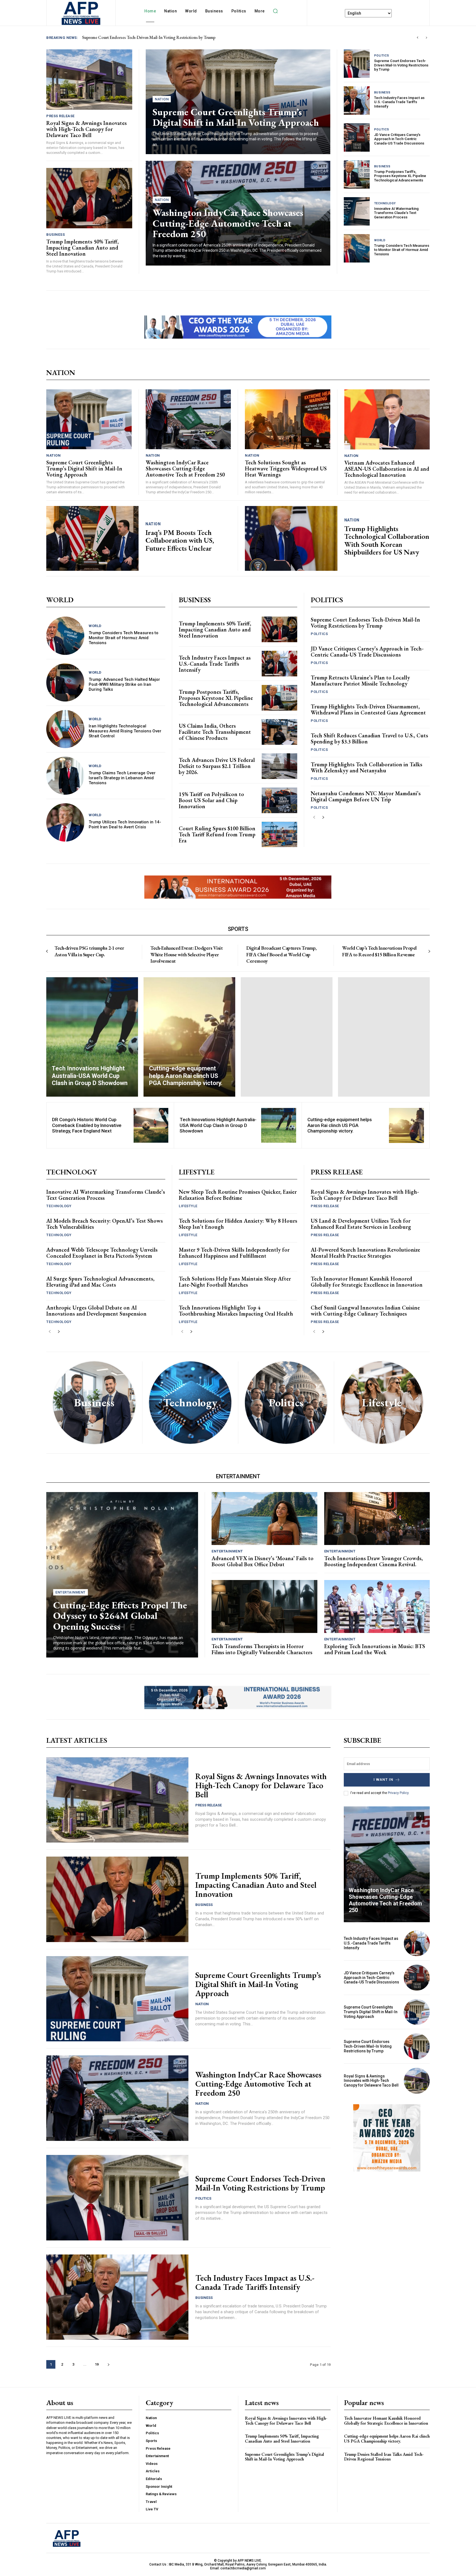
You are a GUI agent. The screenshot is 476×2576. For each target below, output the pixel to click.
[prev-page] (314, 817)
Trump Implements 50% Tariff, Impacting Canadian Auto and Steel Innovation (151, 37)
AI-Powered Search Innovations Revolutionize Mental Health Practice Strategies (365, 1253)
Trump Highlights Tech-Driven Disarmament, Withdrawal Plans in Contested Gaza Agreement (368, 709)
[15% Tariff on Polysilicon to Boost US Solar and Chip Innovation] (279, 800)
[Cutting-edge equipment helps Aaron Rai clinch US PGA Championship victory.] (189, 1037)
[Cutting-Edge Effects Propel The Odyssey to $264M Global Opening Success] (122, 1575)
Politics (382, 56)
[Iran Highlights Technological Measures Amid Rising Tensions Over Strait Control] (65, 729)
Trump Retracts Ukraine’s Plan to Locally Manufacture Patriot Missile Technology (360, 681)
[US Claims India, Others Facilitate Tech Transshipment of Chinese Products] (279, 732)
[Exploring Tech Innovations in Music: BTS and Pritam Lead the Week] (377, 1606)
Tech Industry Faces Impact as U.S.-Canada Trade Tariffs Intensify (399, 102)
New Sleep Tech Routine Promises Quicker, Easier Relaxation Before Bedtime (238, 1195)
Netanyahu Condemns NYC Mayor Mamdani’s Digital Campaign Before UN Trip (366, 796)
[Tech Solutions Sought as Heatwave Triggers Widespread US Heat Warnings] (288, 419)
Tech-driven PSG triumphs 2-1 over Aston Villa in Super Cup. (89, 951)
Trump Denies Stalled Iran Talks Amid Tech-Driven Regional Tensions (384, 2457)
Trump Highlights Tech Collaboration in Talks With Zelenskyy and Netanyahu (367, 767)
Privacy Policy (398, 1793)
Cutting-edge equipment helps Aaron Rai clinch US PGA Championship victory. (340, 1125)
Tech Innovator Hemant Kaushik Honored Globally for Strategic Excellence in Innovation (367, 1282)
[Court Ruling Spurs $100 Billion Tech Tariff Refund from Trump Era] (279, 835)
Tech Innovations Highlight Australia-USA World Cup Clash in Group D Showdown (218, 1125)
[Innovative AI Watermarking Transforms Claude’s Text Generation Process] (357, 211)
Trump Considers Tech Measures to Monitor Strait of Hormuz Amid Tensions (402, 250)
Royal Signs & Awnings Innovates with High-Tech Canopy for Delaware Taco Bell (86, 129)
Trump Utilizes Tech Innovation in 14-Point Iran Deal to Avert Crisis (125, 824)
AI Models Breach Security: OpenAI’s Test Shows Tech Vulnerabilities (105, 1224)
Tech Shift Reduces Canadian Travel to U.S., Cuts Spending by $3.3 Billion (369, 738)
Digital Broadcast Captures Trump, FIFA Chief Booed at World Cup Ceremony (282, 954)
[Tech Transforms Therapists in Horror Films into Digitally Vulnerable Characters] (264, 1606)
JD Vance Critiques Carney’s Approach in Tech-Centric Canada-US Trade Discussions (399, 139)
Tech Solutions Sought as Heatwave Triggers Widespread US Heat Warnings (286, 468)
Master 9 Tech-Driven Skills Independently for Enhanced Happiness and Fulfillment (234, 1253)
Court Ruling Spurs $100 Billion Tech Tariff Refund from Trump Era (217, 834)
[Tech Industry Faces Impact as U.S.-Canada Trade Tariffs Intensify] (357, 101)
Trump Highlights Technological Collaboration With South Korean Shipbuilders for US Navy (387, 540)
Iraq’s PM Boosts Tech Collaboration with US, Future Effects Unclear (180, 540)
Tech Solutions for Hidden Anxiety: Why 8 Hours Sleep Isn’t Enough (238, 1224)
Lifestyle (188, 1206)
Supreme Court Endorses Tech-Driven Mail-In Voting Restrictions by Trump (401, 65)
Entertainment (71, 1592)
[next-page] (323, 817)
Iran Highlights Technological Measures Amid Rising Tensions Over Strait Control (125, 731)
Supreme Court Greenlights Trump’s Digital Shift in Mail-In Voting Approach (236, 117)
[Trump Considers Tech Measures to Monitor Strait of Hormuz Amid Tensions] (357, 248)
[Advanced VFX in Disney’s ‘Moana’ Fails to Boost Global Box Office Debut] (264, 1519)
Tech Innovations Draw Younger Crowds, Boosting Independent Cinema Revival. (374, 1561)
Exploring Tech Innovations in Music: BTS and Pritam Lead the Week (375, 1649)
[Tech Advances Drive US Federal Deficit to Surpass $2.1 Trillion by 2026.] (279, 766)
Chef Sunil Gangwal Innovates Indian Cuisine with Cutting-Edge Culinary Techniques (365, 1311)
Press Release (60, 116)
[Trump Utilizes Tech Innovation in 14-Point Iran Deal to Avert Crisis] (65, 822)
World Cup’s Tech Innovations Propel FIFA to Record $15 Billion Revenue (379, 951)
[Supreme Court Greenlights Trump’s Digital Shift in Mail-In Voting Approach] (89, 419)
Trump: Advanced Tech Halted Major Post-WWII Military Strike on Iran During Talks (124, 684)
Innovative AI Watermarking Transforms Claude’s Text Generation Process (396, 213)
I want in (383, 1780)
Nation (162, 99)
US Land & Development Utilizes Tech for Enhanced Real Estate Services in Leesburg (361, 1224)
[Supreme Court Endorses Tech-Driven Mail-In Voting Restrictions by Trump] (357, 64)
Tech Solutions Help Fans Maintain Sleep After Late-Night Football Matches (235, 1282)
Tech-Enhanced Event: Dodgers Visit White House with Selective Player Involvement (186, 954)
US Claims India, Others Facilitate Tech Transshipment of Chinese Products (215, 732)
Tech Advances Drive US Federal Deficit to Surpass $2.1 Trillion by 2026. (217, 766)
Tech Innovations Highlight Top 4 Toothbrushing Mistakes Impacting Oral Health (236, 1311)
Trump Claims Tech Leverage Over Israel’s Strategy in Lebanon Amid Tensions (122, 778)
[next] (426, 38)
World (380, 240)
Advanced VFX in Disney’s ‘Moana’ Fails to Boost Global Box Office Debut (263, 1561)
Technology (385, 203)
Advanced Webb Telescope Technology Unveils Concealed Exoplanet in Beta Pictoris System (102, 1253)
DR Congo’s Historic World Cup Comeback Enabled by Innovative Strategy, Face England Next (87, 1125)
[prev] (417, 38)
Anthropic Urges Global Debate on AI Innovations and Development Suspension (96, 1311)
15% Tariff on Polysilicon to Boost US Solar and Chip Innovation (211, 800)
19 (97, 2364)
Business (56, 235)
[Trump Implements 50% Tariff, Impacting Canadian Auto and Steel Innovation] (89, 198)
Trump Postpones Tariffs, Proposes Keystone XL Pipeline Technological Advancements (400, 176)
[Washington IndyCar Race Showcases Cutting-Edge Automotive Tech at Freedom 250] (188, 419)
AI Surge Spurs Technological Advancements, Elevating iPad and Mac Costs (100, 1282)
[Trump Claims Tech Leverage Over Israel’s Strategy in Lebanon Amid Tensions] (65, 776)
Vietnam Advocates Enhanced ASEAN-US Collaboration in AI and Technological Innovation (387, 469)
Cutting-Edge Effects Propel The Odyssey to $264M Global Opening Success (120, 1616)
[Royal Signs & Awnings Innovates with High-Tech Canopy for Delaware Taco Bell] (89, 79)
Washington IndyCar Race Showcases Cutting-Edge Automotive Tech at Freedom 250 (228, 223)
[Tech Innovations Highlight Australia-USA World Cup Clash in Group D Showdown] (92, 1037)
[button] (275, 11)
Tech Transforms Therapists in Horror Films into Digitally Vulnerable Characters (262, 1649)
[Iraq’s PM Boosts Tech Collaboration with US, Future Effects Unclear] (92, 538)
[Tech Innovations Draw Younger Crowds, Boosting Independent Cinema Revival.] (377, 1519)
